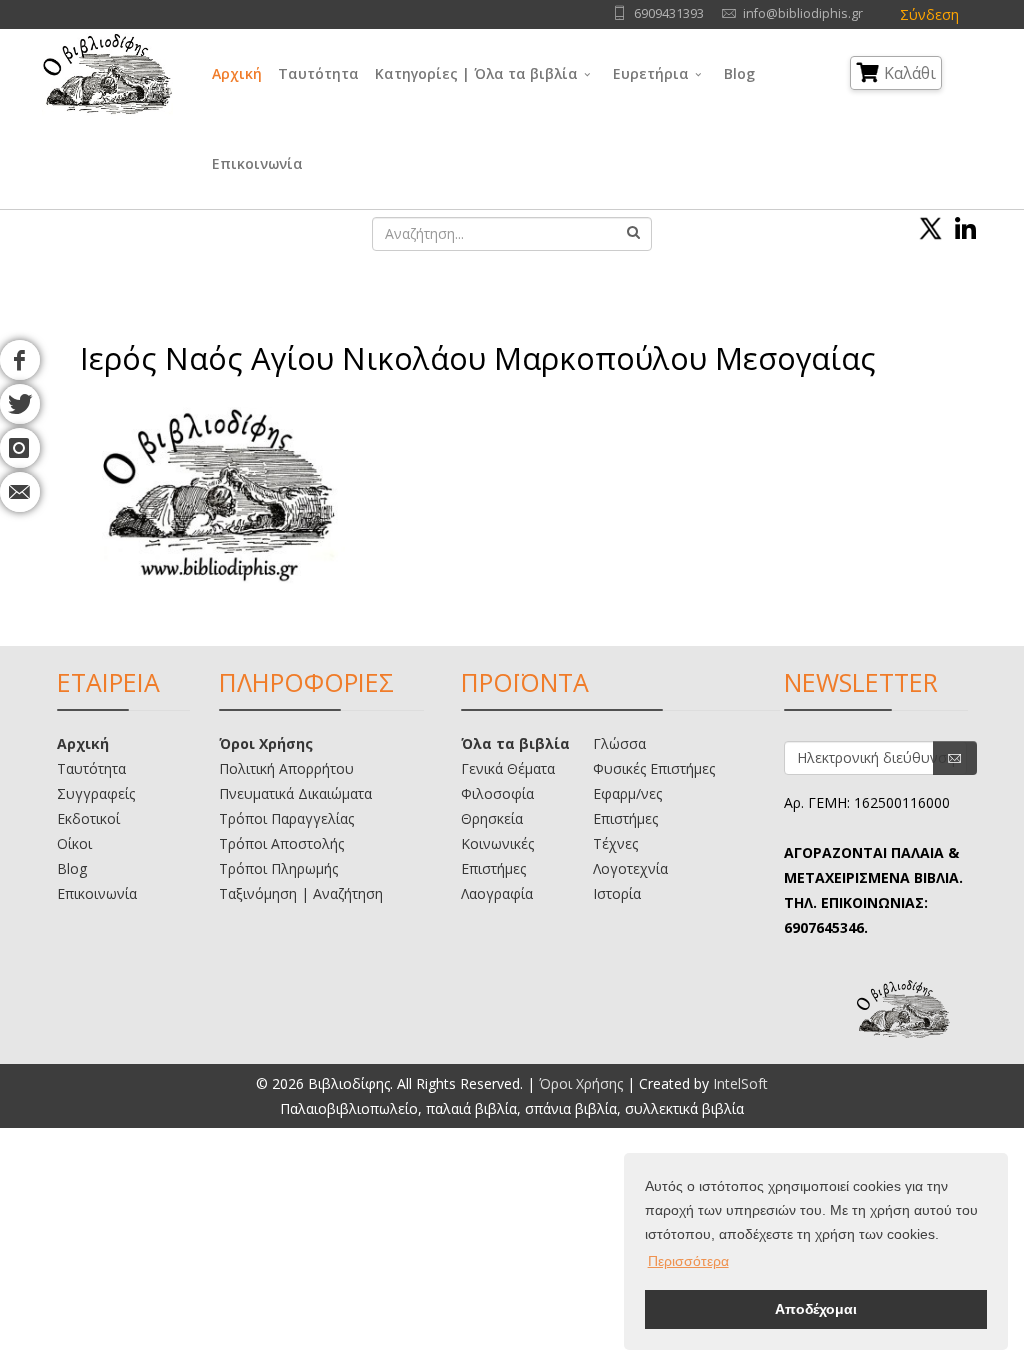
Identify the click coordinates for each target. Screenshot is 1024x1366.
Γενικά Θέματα (508, 768)
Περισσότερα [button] (688, 1261)
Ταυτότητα (318, 73)
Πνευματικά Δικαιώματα (295, 793)
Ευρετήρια (651, 73)
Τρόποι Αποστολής (281, 843)
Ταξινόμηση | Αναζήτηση (301, 893)
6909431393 (669, 13)
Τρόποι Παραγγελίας (286, 818)
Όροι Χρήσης (266, 743)
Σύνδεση (929, 14)
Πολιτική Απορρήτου (286, 768)
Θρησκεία (492, 818)
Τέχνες (615, 843)
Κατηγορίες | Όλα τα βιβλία (476, 73)
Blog (739, 73)
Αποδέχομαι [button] (816, 1309)
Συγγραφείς (96, 793)
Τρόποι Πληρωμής (278, 868)
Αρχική (237, 73)
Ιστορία (617, 893)
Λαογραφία (497, 893)
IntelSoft (740, 1083)
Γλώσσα (619, 743)
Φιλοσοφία (497, 793)
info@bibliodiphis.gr (803, 13)
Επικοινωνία (257, 163)
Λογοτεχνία (630, 868)
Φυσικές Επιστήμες (654, 768)
